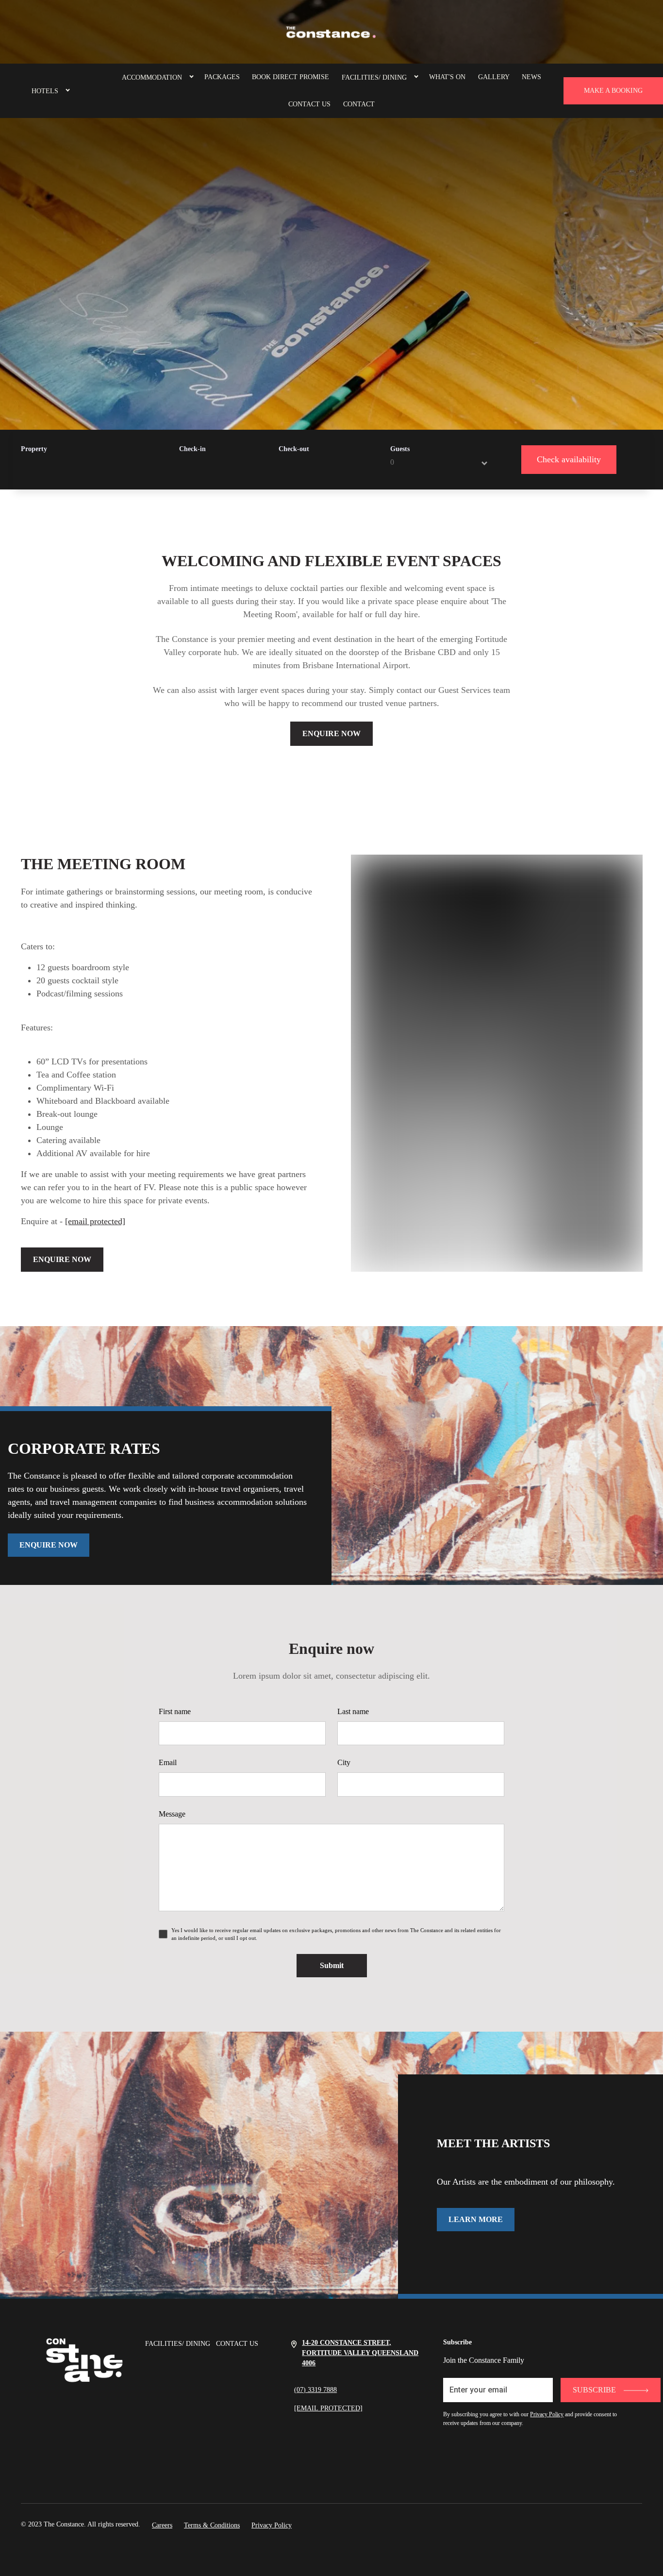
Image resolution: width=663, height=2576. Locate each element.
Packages (222, 77)
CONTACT (359, 104)
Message (172, 1814)
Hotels (45, 91)
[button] (64, 91)
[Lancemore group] (331, 32)
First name (175, 1711)
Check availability (569, 459)
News (531, 77)
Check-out (294, 449)
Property (34, 449)
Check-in (192, 449)
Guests (400, 449)
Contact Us (309, 104)
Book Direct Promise (290, 77)
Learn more (476, 2219)
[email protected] (95, 1221)
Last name (353, 1711)
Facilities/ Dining (374, 77)
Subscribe (594, 2390)
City (344, 1762)
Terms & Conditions (212, 2525)
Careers (162, 2525)
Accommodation (152, 77)
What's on (447, 77)
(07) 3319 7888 (315, 2390)
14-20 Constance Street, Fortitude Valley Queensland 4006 (360, 2353)
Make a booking (613, 91)
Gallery (494, 77)
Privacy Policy (547, 2414)
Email (168, 1762)
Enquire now (331, 733)
